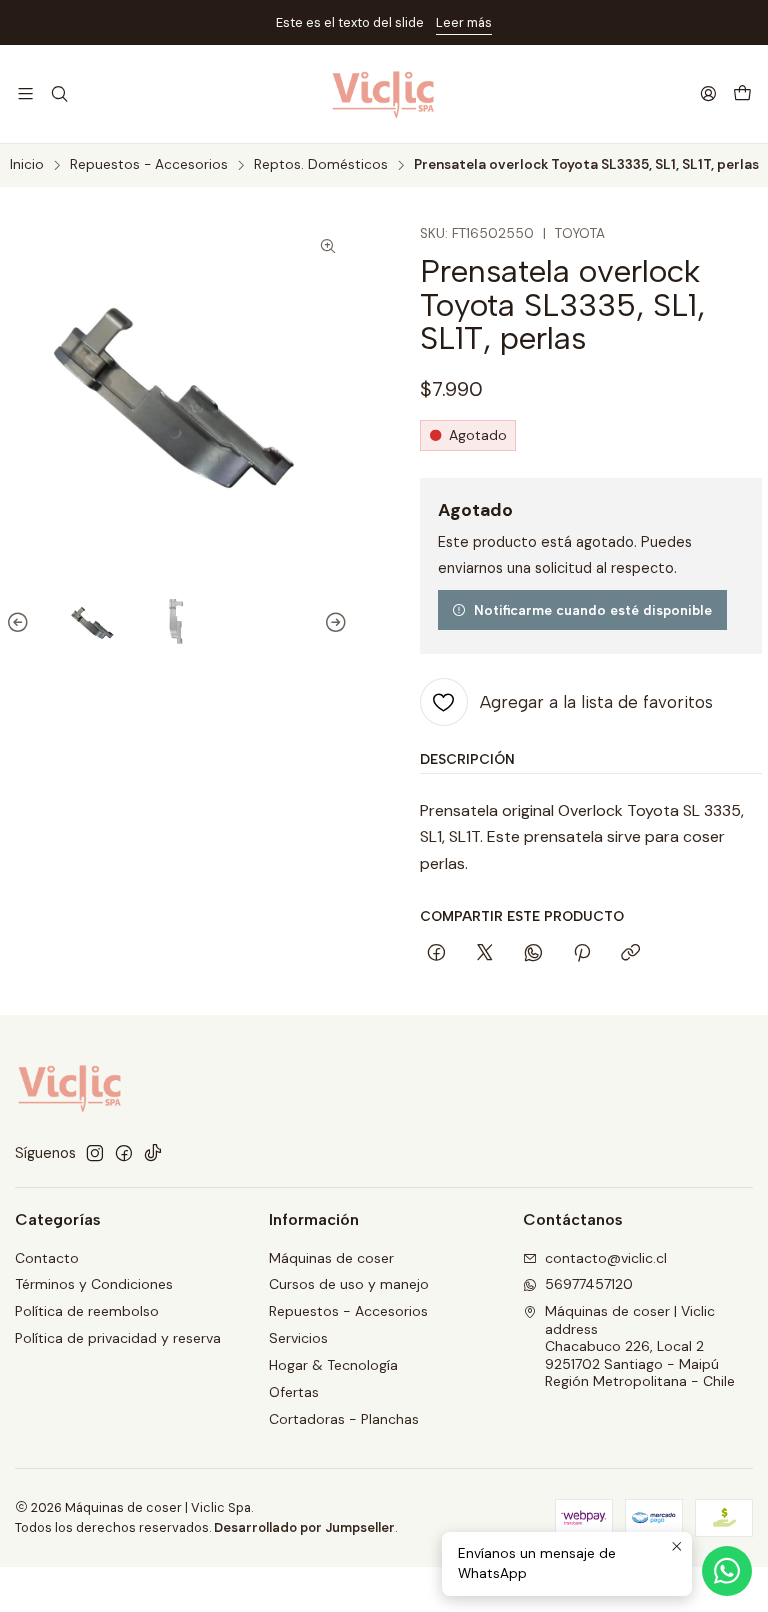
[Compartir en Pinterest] (582, 954)
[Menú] (25, 93)
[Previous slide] (21, 623)
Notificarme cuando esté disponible (593, 610)
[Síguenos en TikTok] (153, 1153)
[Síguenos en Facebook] (124, 1153)
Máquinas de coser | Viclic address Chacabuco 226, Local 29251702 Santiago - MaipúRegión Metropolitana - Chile (640, 1346)
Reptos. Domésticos (321, 165)
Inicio (27, 165)
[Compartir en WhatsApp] (533, 954)
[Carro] (742, 94)
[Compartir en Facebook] (436, 954)
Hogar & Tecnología (333, 1365)
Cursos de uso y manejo (349, 1284)
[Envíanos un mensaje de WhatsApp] (727, 1571)
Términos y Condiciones (94, 1284)
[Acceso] (708, 93)
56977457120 (589, 1284)
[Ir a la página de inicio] (384, 94)
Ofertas (294, 1392)
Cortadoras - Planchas (344, 1419)
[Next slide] (333, 623)
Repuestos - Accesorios (149, 165)
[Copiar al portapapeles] (630, 954)
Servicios (298, 1338)
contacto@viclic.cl (606, 1258)
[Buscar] (58, 93)
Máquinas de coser (331, 1258)
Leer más (464, 22)
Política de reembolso (87, 1311)
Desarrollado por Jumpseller (304, 1527)
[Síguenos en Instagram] (95, 1153)
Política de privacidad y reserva (118, 1338)
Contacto (47, 1258)
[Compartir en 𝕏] (485, 954)
